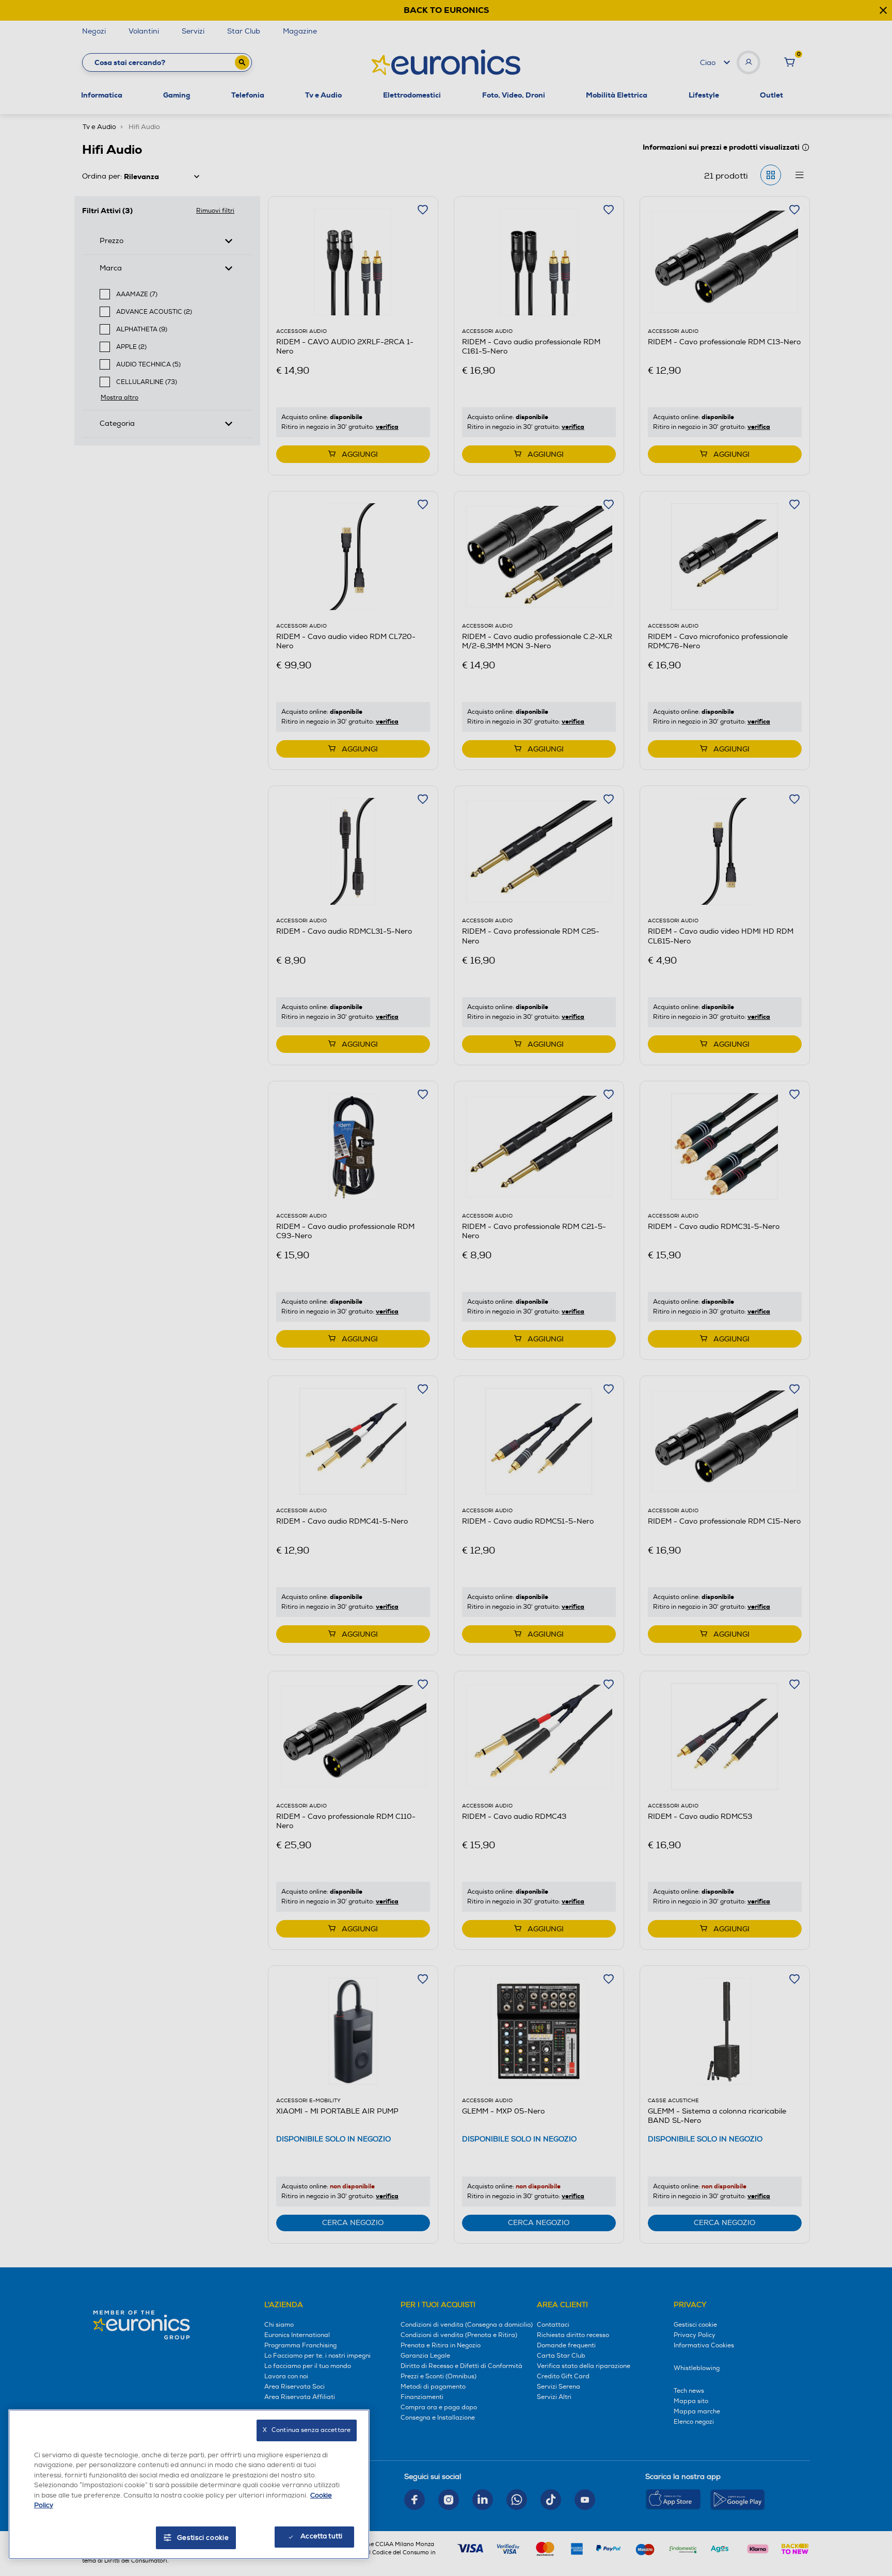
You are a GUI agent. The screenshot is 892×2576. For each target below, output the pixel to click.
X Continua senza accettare (307, 2430)
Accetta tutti (321, 2536)
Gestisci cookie (203, 2538)
